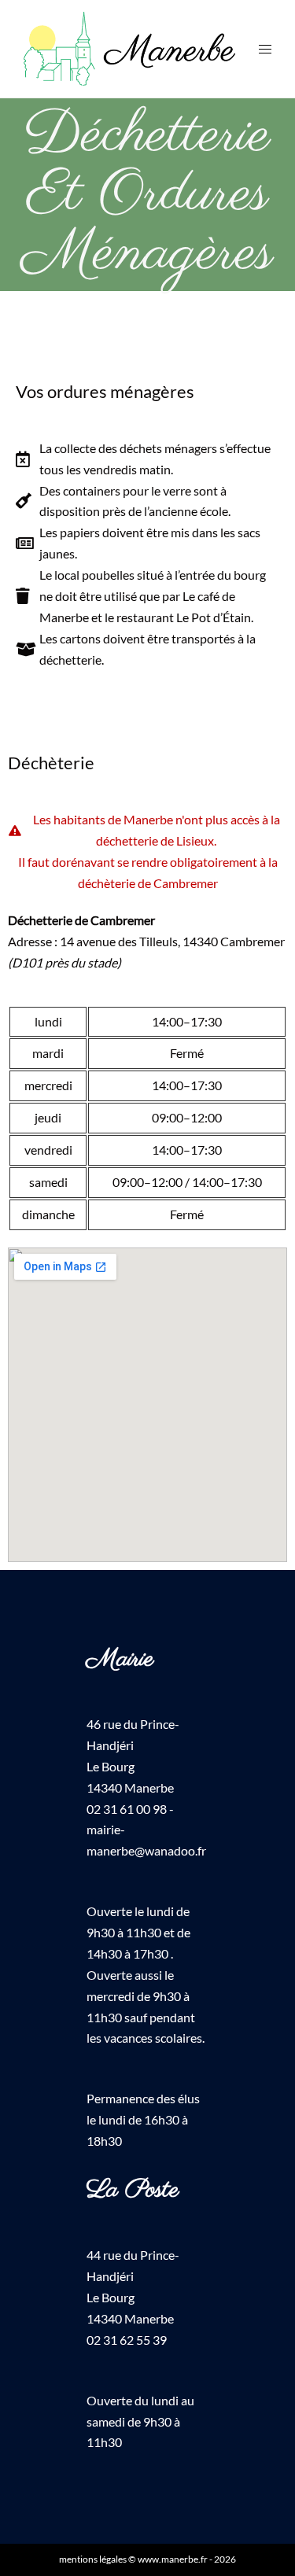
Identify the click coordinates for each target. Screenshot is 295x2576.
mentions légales (93, 2559)
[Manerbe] (129, 47)
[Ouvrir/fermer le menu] (265, 49)
